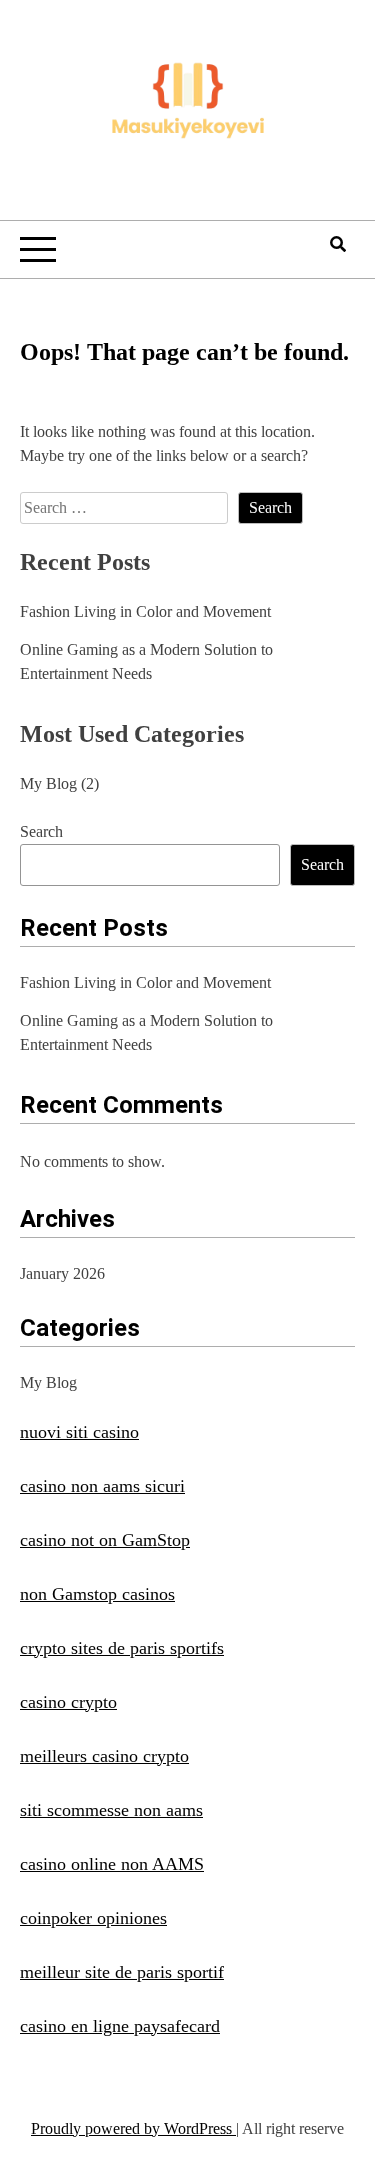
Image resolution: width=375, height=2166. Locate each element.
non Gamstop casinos (97, 1594)
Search (41, 831)
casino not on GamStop (105, 1540)
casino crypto (68, 1702)
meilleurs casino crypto (104, 1756)
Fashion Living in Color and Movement (145, 611)
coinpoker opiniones (93, 1918)
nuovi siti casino (79, 1432)
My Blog (48, 783)
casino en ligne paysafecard (120, 2026)
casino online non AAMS (112, 1864)
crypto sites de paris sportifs (122, 1648)
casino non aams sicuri (102, 1486)
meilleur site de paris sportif (122, 1972)
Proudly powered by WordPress (133, 2128)
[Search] (338, 244)
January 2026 (62, 1273)
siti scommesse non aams (111, 1810)
